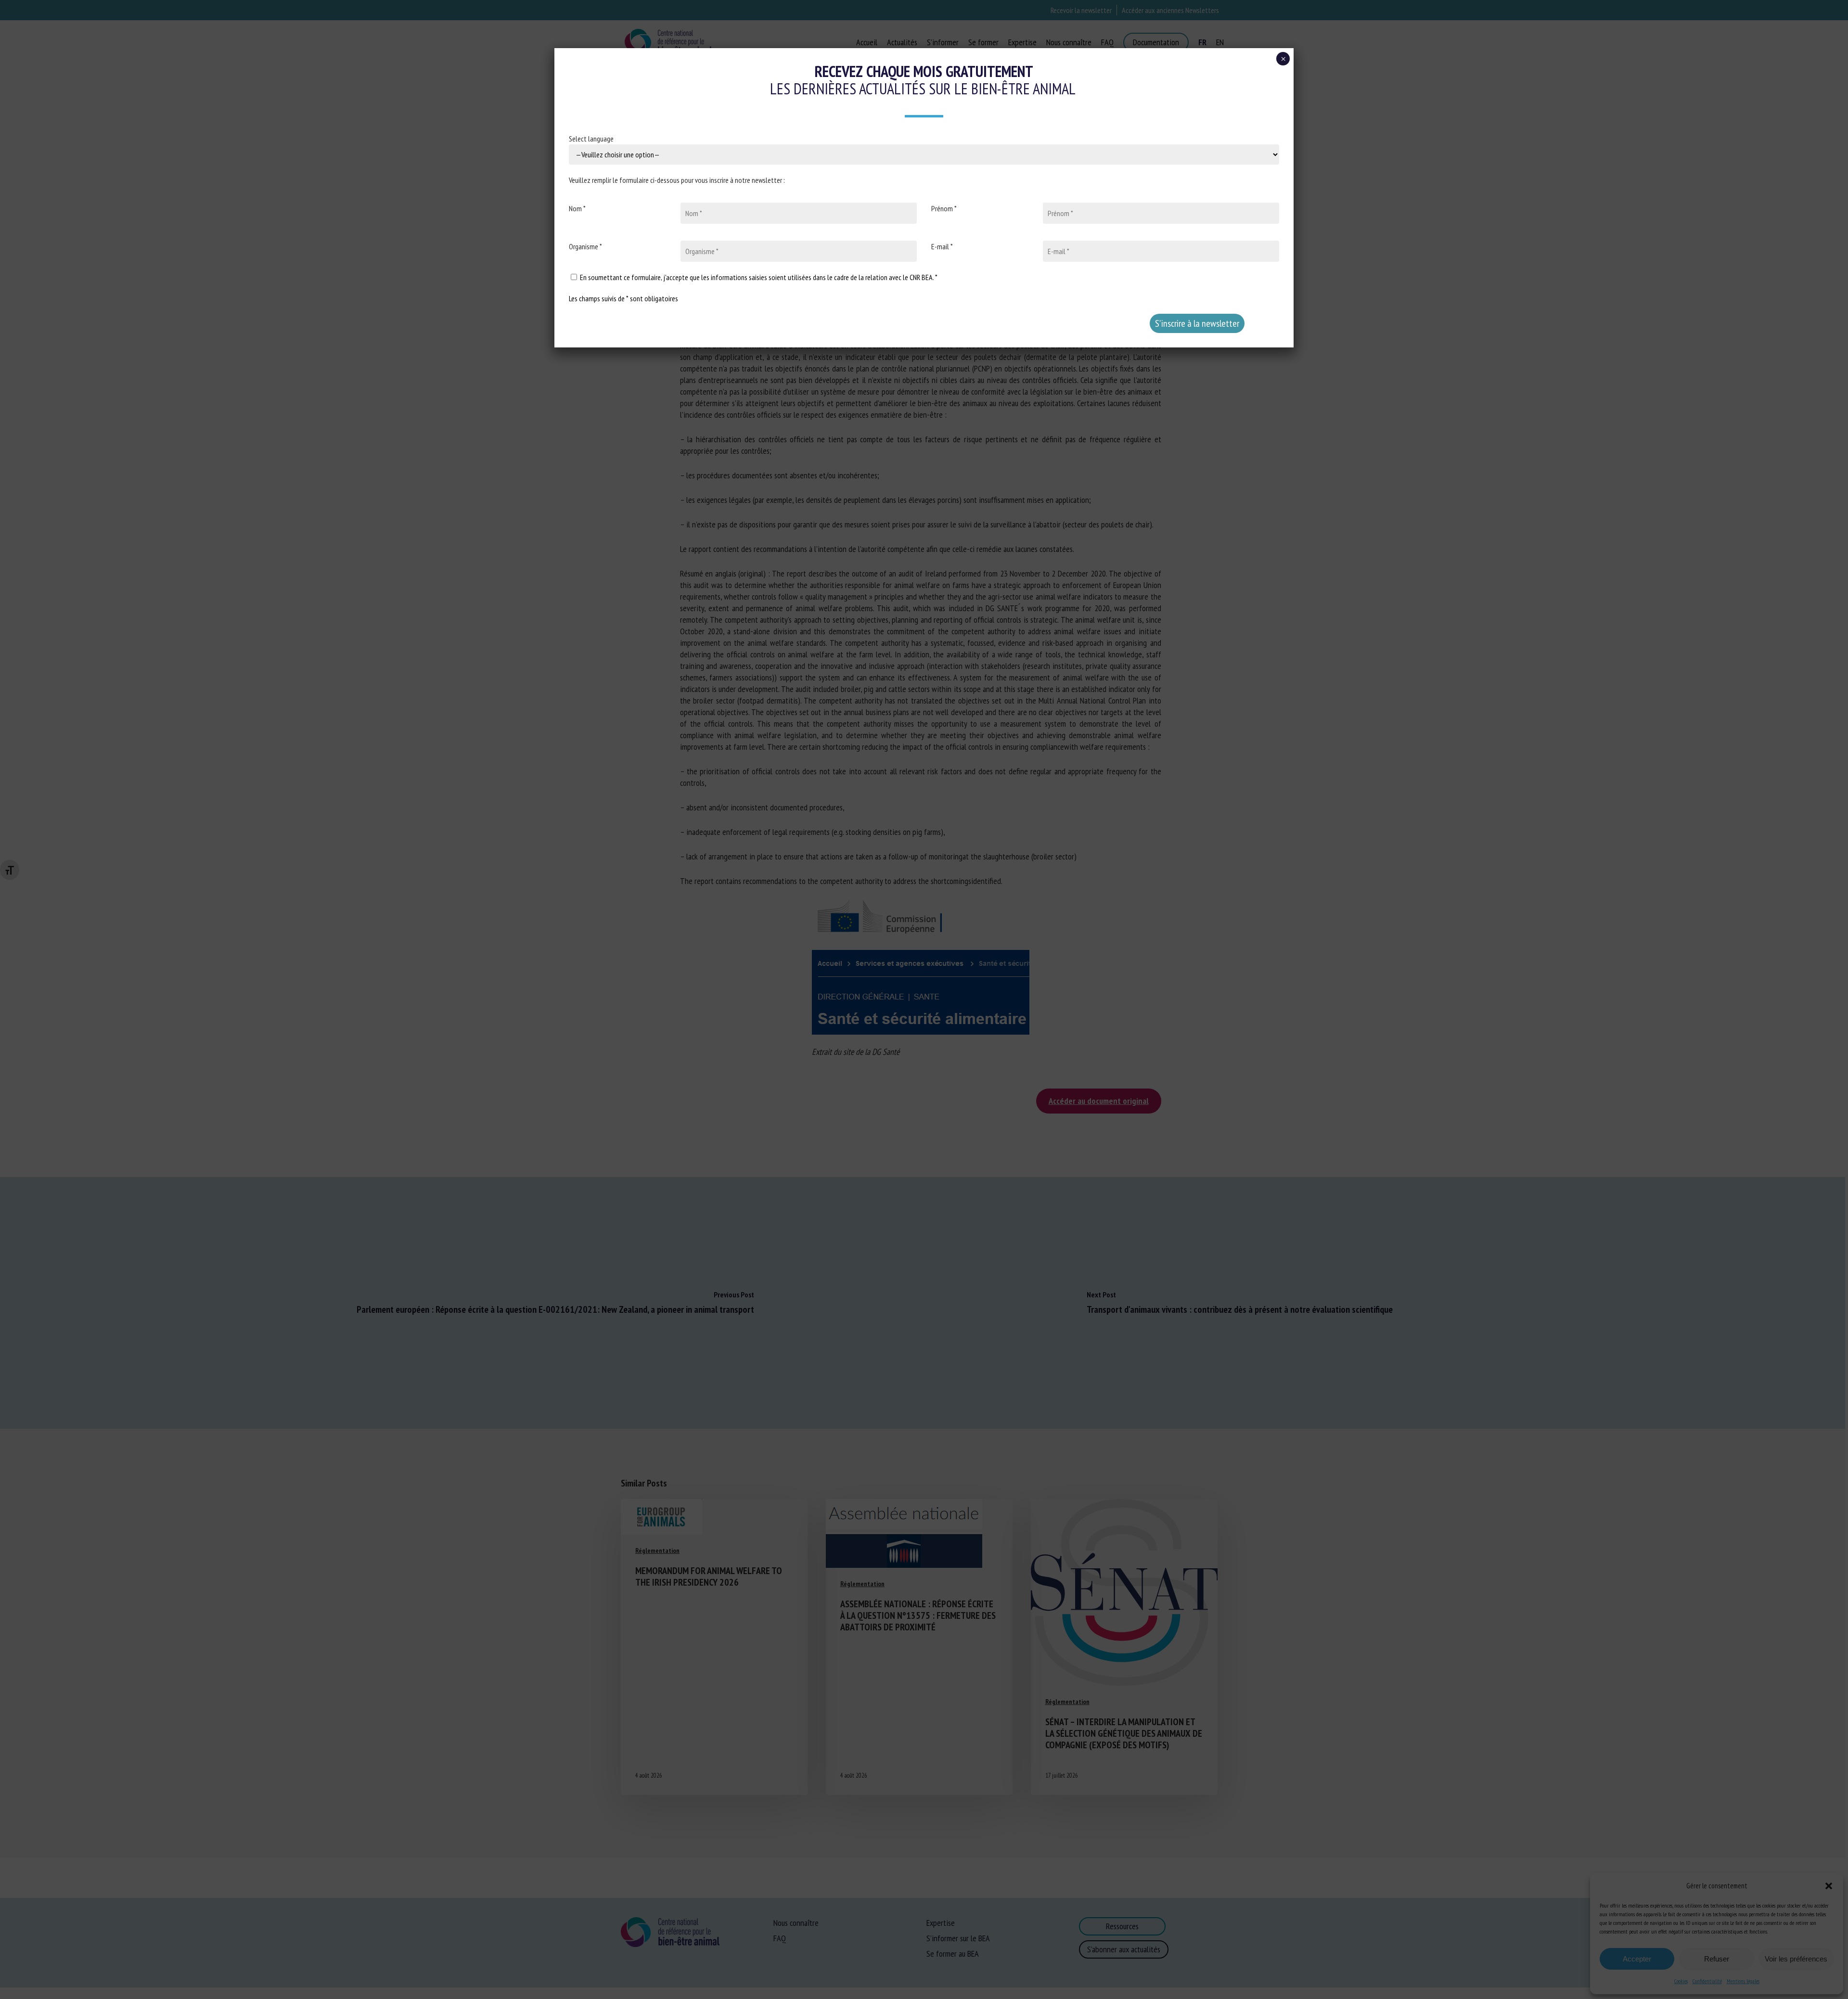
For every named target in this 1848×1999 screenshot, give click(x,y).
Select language (591, 139)
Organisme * (585, 246)
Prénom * (944, 208)
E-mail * (942, 246)
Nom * (577, 208)
